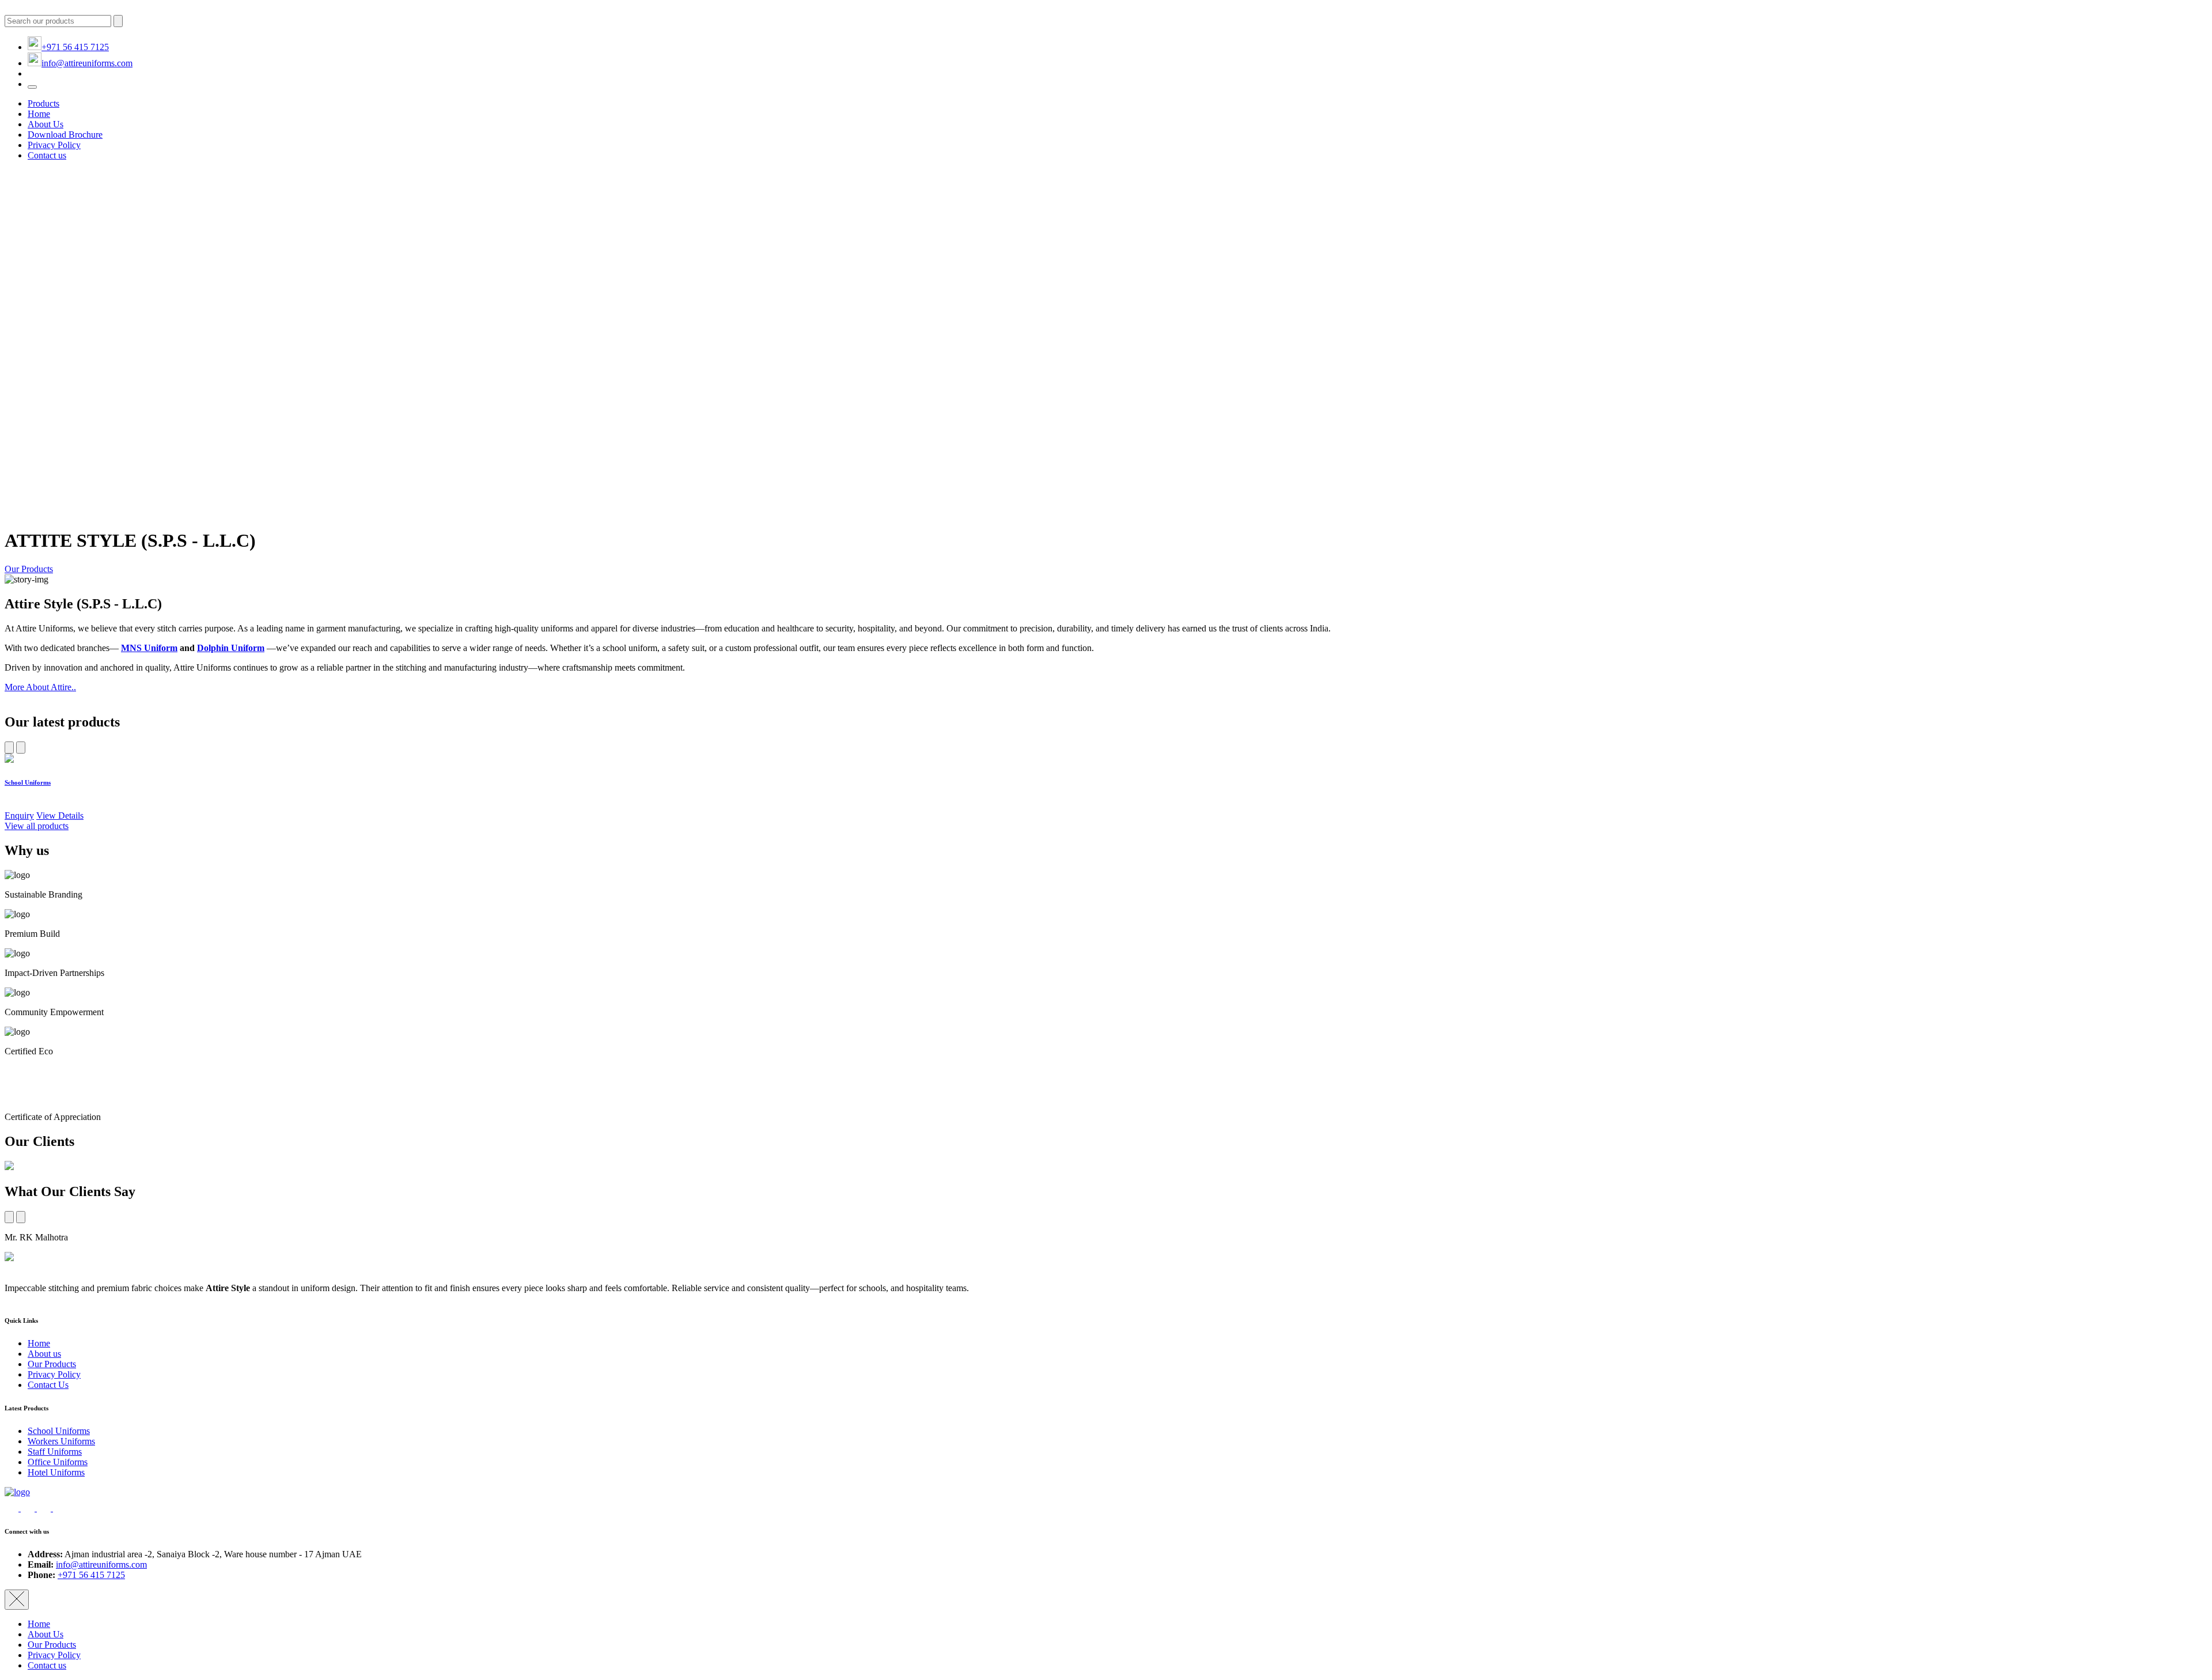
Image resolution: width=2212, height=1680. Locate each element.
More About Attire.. (40, 687)
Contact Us (48, 1385)
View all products (37, 826)
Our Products (29, 569)
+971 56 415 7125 (75, 47)
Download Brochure (65, 135)
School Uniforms (59, 1431)
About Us (46, 124)
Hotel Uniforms (56, 1472)
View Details (60, 816)
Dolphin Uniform (231, 648)
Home (39, 114)
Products (43, 103)
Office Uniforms (58, 1462)
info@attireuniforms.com (87, 63)
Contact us (47, 155)
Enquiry (19, 816)
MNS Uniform (149, 648)
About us (44, 1354)
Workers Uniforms (61, 1441)
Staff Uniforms (55, 1452)
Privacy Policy (54, 145)
